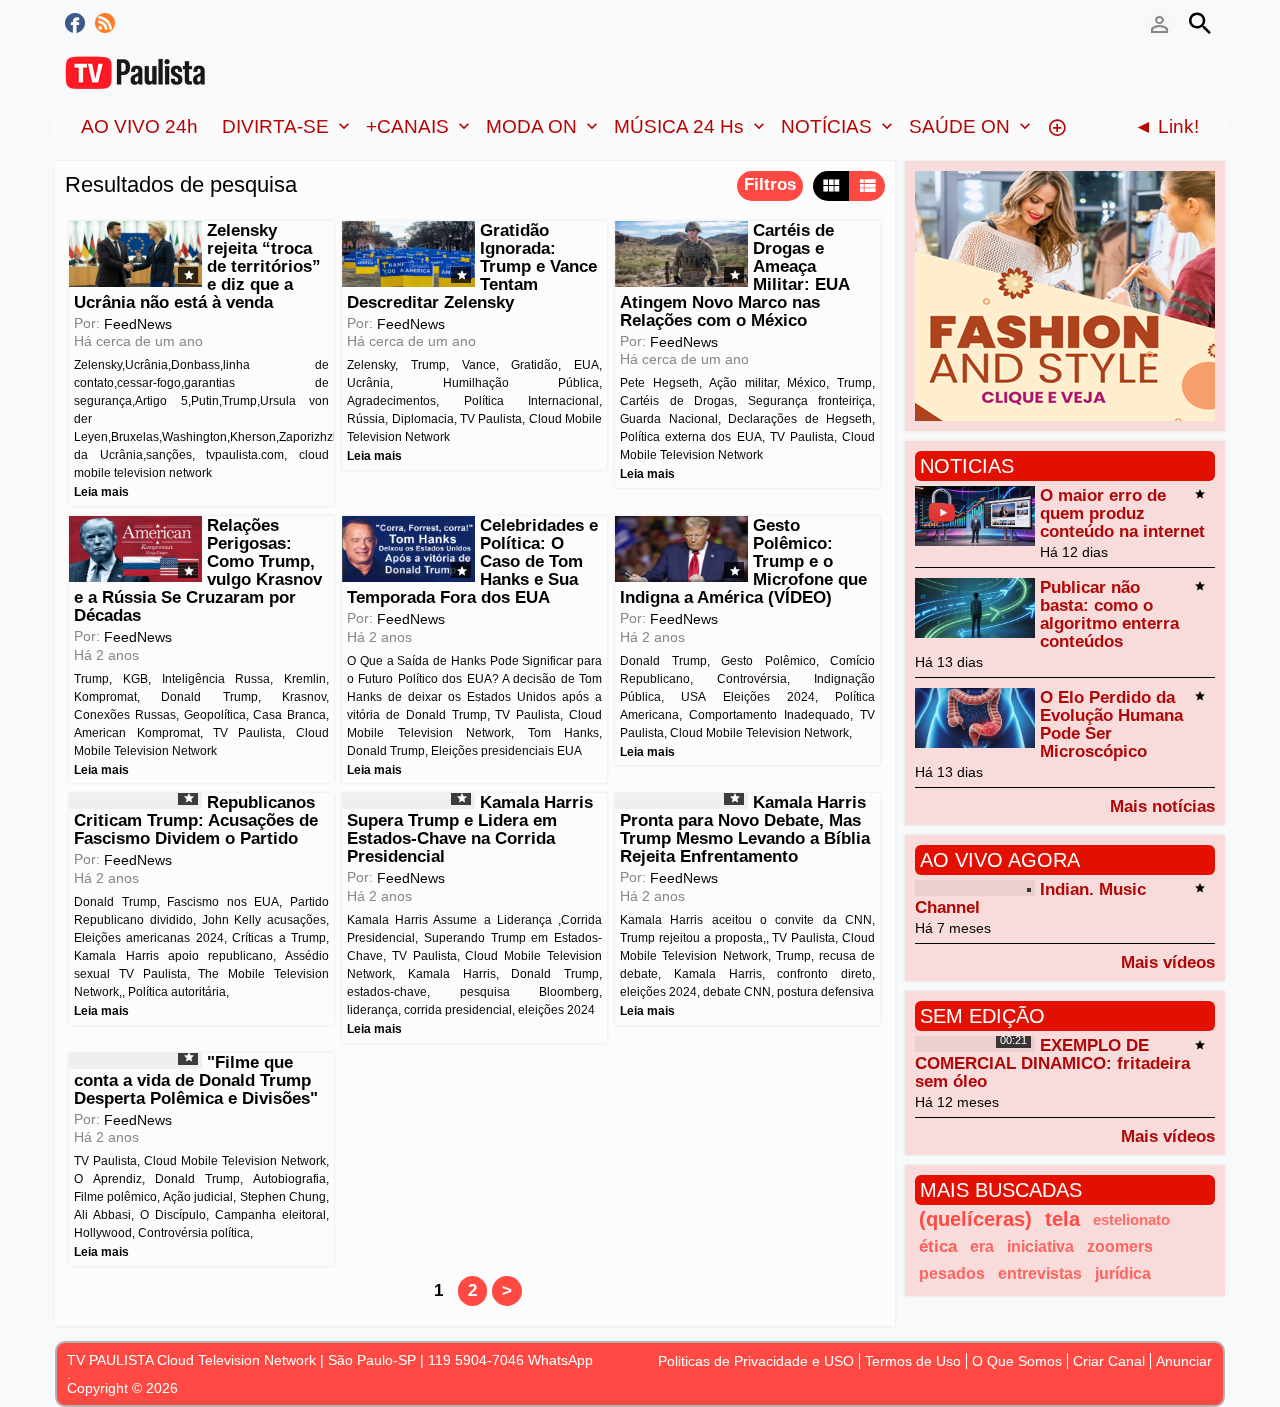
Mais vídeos (1168, 962)
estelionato (1131, 1219)
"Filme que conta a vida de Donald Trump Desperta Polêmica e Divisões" (196, 1080)
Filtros (770, 184)
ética (938, 1246)
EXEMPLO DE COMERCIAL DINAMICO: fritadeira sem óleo (1052, 1063)
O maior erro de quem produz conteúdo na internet (1122, 513)
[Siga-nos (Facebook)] (75, 23)
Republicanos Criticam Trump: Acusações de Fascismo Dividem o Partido (196, 820)
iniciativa (1040, 1246)
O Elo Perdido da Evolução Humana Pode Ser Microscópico (1111, 724)
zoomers (1120, 1246)
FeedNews (138, 324)
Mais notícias (1162, 806)
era (982, 1246)
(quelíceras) (975, 1219)
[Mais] (1057, 126)
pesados (952, 1273)
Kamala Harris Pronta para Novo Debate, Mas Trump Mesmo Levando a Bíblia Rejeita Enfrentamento (745, 829)
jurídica (1123, 1273)
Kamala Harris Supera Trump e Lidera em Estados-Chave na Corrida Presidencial (469, 829)
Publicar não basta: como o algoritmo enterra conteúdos (1109, 614)
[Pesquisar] (1200, 23)
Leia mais (101, 492)
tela (1062, 1219)
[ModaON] (1065, 294)
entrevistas (1040, 1273)
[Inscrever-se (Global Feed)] (105, 23)
